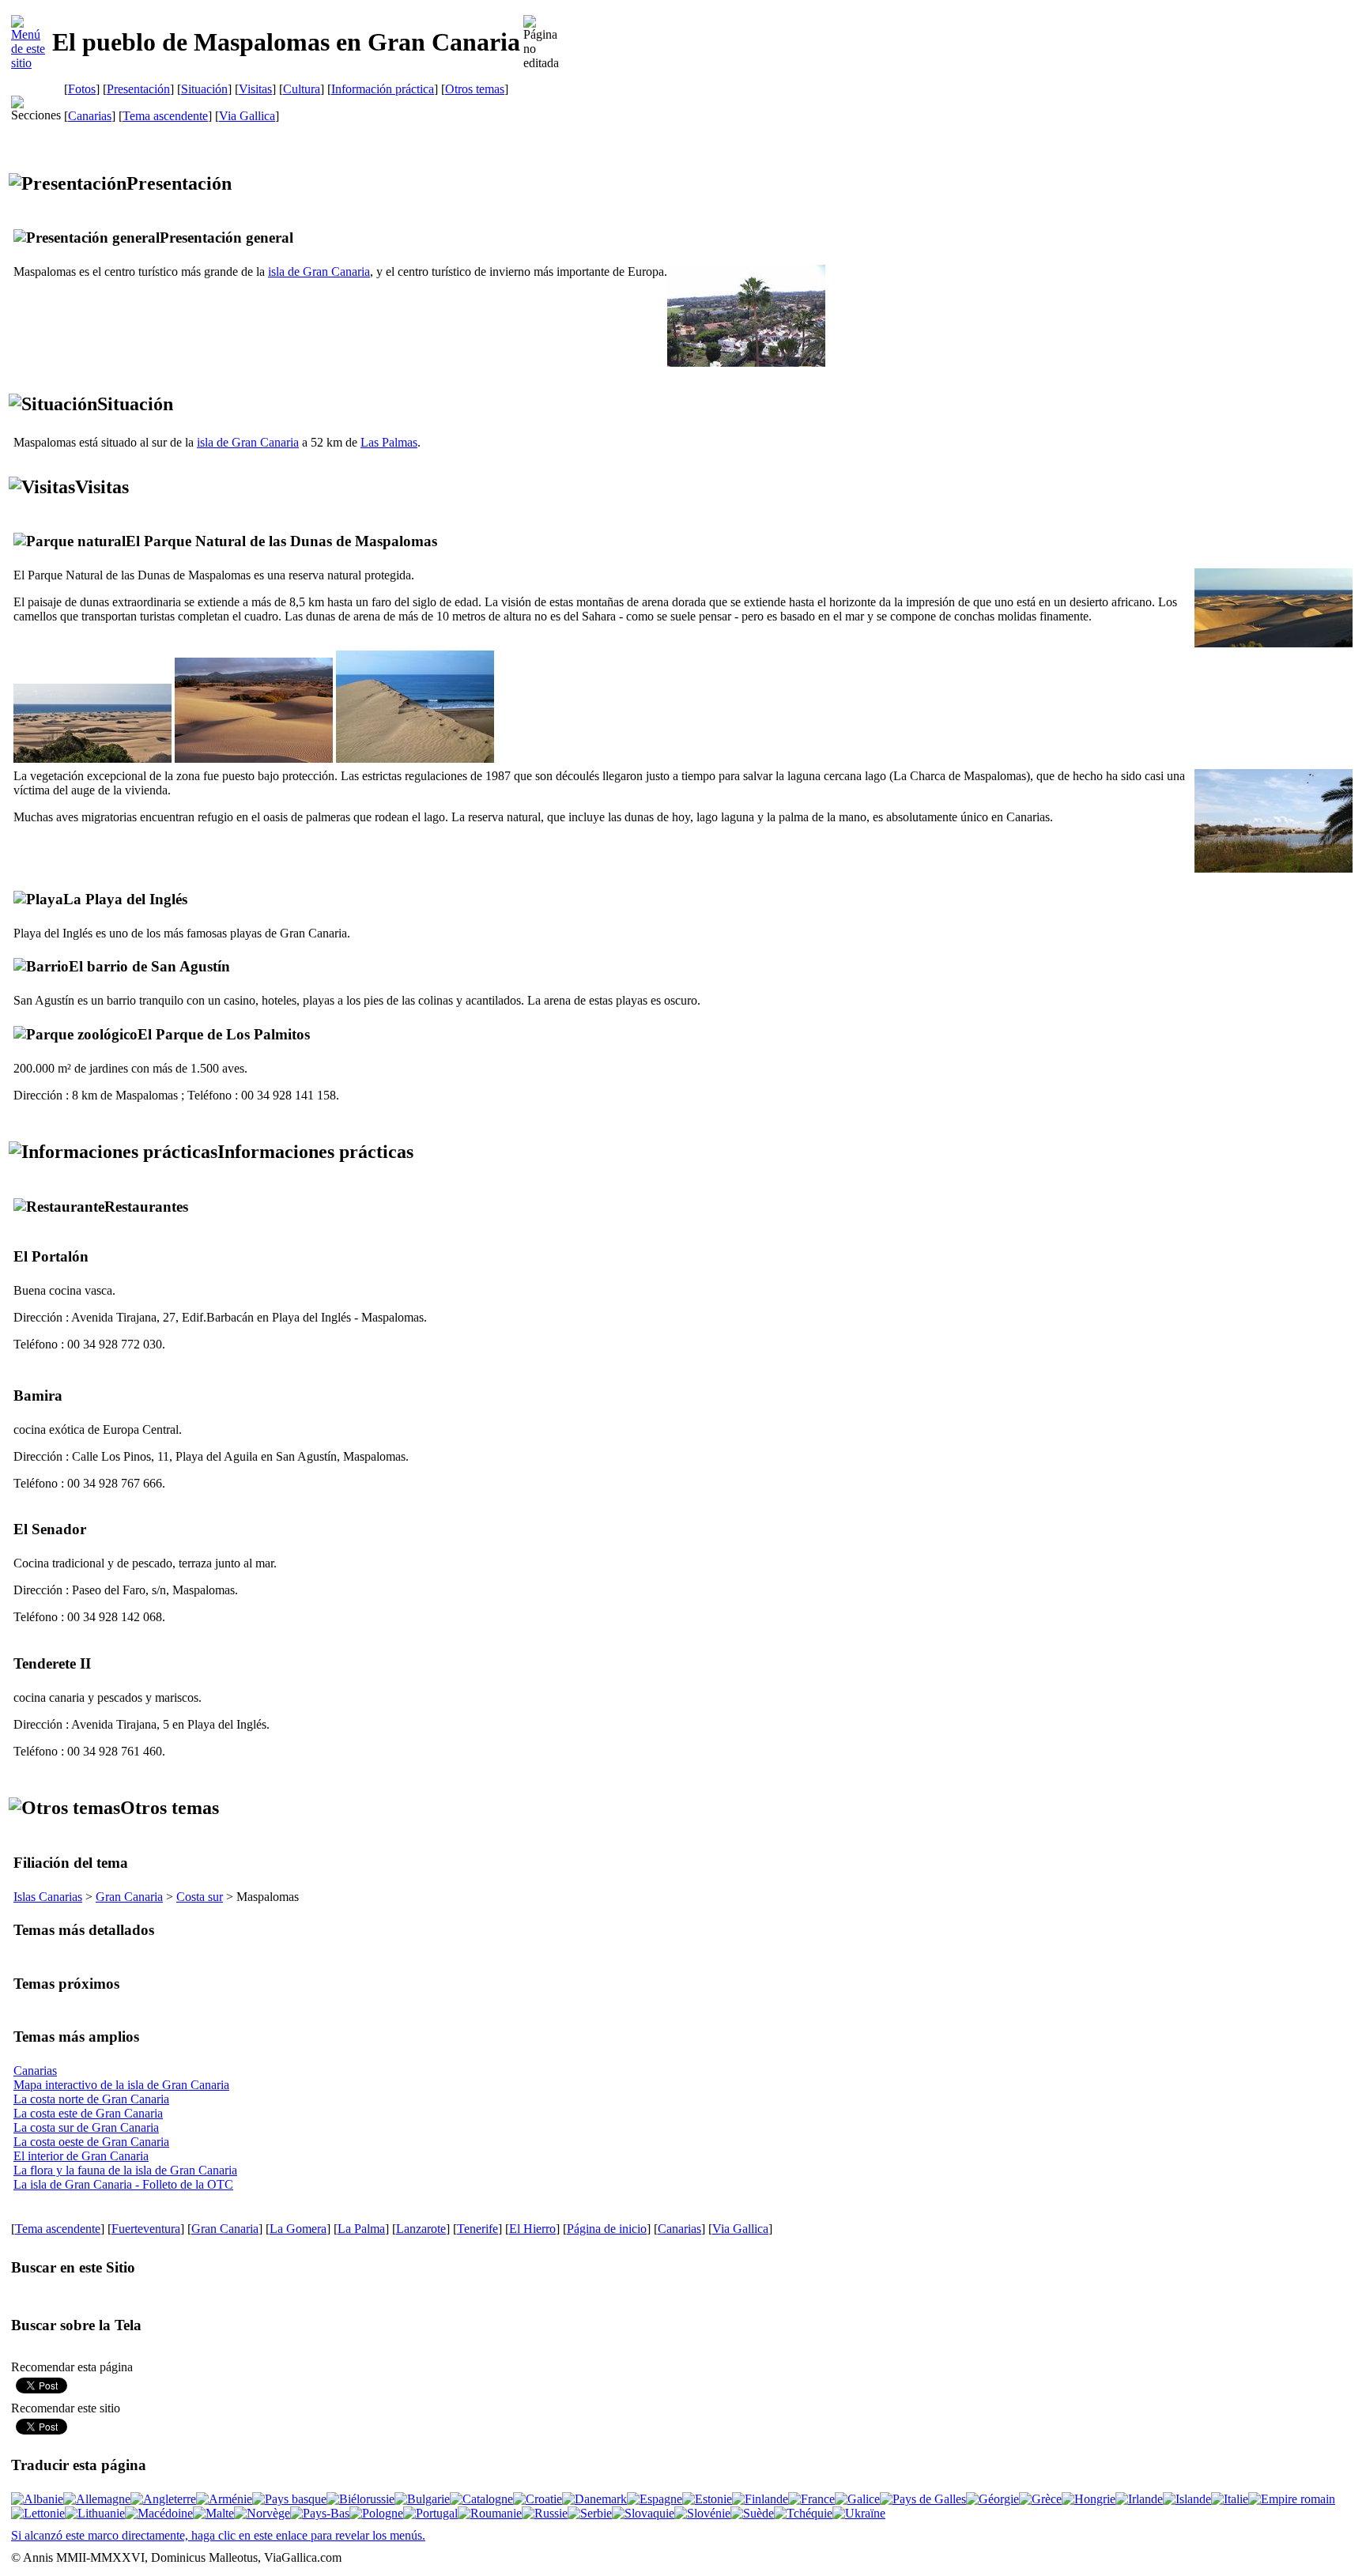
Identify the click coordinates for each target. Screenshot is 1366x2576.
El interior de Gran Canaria (81, 2156)
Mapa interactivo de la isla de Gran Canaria (121, 2085)
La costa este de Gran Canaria (88, 2113)
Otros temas (475, 89)
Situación (204, 89)
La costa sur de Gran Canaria (86, 2127)
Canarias (90, 116)
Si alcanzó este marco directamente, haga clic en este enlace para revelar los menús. (218, 2535)
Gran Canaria (129, 1897)
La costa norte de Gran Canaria (91, 2099)
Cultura (302, 89)
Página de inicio (607, 2229)
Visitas (255, 89)
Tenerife (477, 2229)
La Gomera (298, 2229)
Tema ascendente (165, 116)
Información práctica (383, 89)
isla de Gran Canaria (319, 272)
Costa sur (200, 1897)
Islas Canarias (48, 1897)
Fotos (82, 89)
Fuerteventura (146, 2229)
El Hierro (532, 2229)
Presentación (138, 89)
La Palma (361, 2229)
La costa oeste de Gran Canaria (91, 2142)
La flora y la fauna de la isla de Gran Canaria (125, 2170)
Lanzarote (421, 2229)
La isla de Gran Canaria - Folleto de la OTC (123, 2184)
